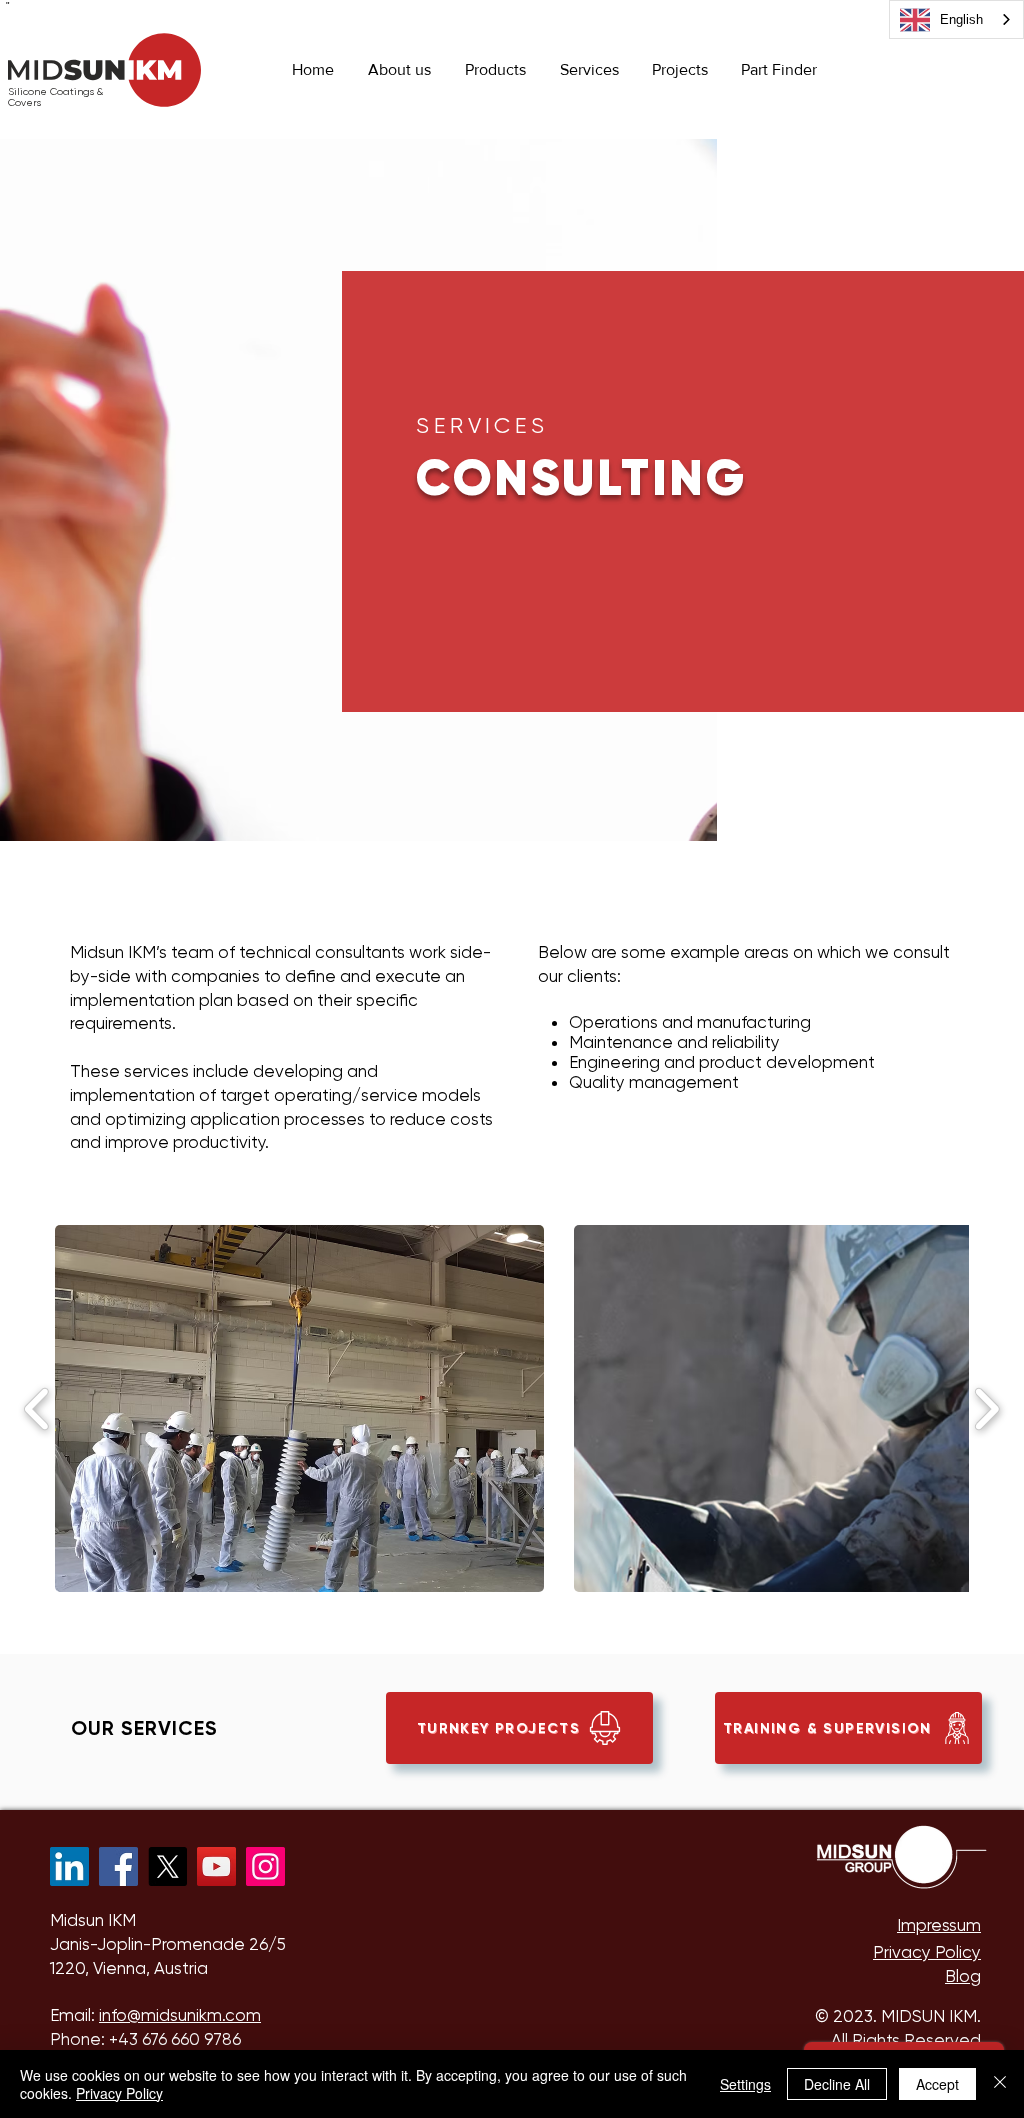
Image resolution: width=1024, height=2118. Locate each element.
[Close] (1000, 2084)
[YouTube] (216, 1866)
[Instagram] (265, 1866)
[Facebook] (118, 1866)
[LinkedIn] (69, 1866)
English (961, 19)
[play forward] (986, 1409)
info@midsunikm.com (180, 2015)
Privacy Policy (119, 2093)
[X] (167, 1866)
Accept (937, 2084)
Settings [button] (745, 2084)
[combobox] (956, 19)
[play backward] (37, 1409)
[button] (495, 70)
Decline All (837, 2084)
